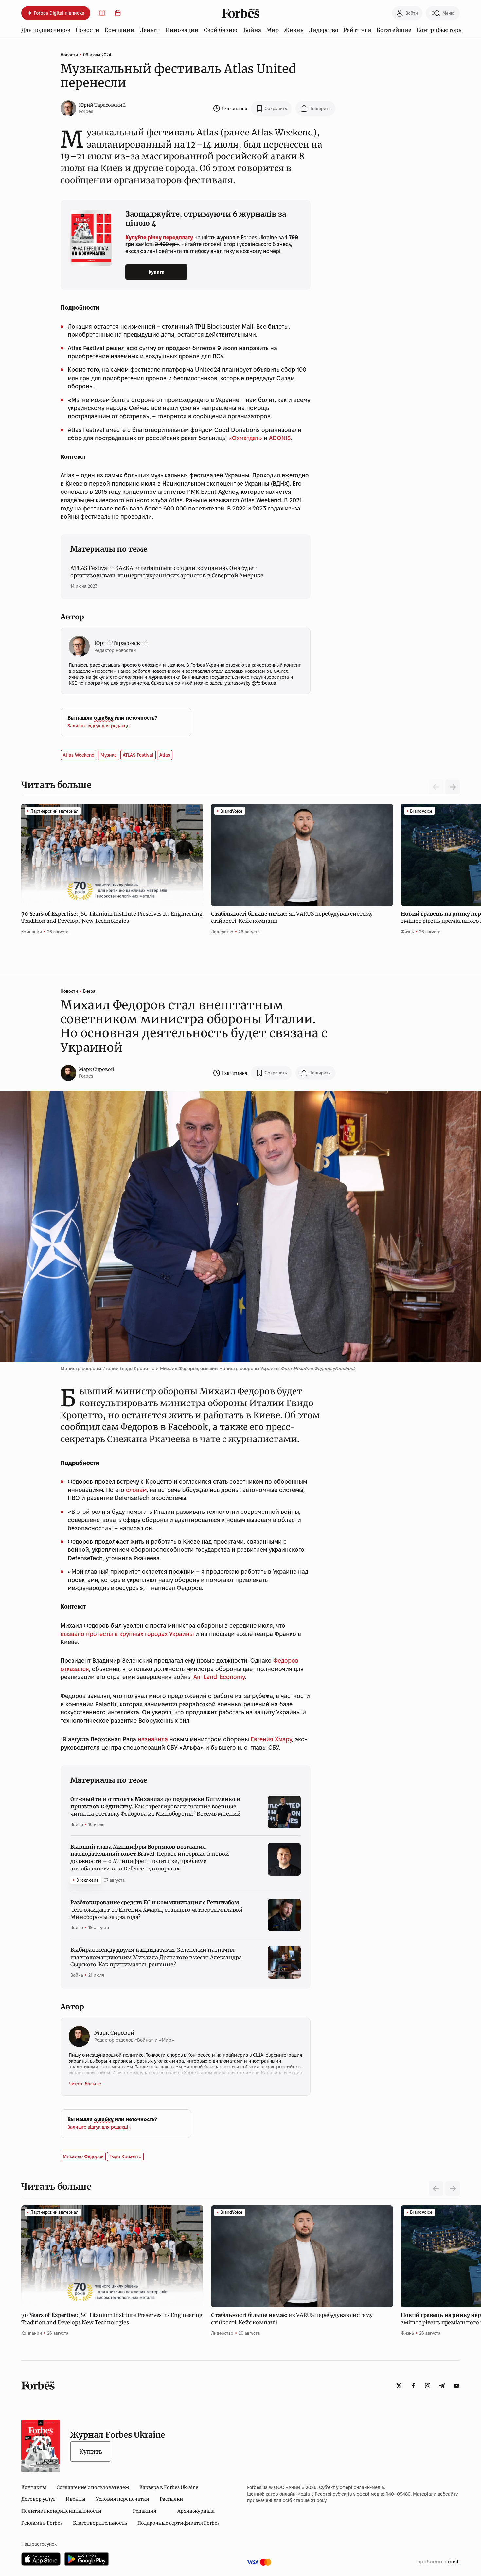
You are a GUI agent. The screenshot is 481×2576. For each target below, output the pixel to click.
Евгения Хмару (271, 1739)
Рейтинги (357, 30)
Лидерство (323, 30)
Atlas (165, 755)
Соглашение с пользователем (93, 2487)
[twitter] (399, 2386)
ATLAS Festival (138, 755)
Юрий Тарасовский (102, 105)
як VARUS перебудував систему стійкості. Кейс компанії (292, 917)
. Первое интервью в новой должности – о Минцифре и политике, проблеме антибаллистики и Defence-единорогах (150, 1858)
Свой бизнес (221, 30)
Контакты (34, 2487)
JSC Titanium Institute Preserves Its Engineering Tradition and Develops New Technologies (112, 917)
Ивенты (76, 2499)
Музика (109, 755)
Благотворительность (100, 2523)
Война (252, 30)
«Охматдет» (245, 438)
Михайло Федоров (83, 2156)
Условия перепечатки (123, 2499)
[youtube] (456, 2386)
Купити (157, 272)
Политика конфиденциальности (61, 2511)
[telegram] (442, 2386)
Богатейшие (394, 30)
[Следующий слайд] (453, 787)
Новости (88, 30)
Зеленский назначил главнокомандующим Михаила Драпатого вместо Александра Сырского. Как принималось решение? (156, 1957)
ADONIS (280, 438)
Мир (273, 30)
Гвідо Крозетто (125, 2156)
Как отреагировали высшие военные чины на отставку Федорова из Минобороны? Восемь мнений (155, 1807)
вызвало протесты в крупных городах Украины (127, 1634)
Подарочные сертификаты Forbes (178, 2523)
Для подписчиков (46, 30)
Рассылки (171, 2499)
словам (136, 1490)
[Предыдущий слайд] (436, 2189)
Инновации (182, 30)
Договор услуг (38, 2499)
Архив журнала (196, 2511)
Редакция (145, 2511)
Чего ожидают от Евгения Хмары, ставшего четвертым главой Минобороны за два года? (157, 1910)
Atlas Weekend (79, 755)
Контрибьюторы (440, 30)
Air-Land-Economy (219, 1677)
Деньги (150, 30)
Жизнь (294, 30)
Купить (91, 2451)
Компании (120, 30)
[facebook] (413, 2386)
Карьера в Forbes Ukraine (169, 2487)
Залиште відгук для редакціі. (99, 726)
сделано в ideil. (438, 2562)
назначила (153, 1739)
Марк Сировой (97, 1069)
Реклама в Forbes (42, 2523)
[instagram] (428, 2386)
